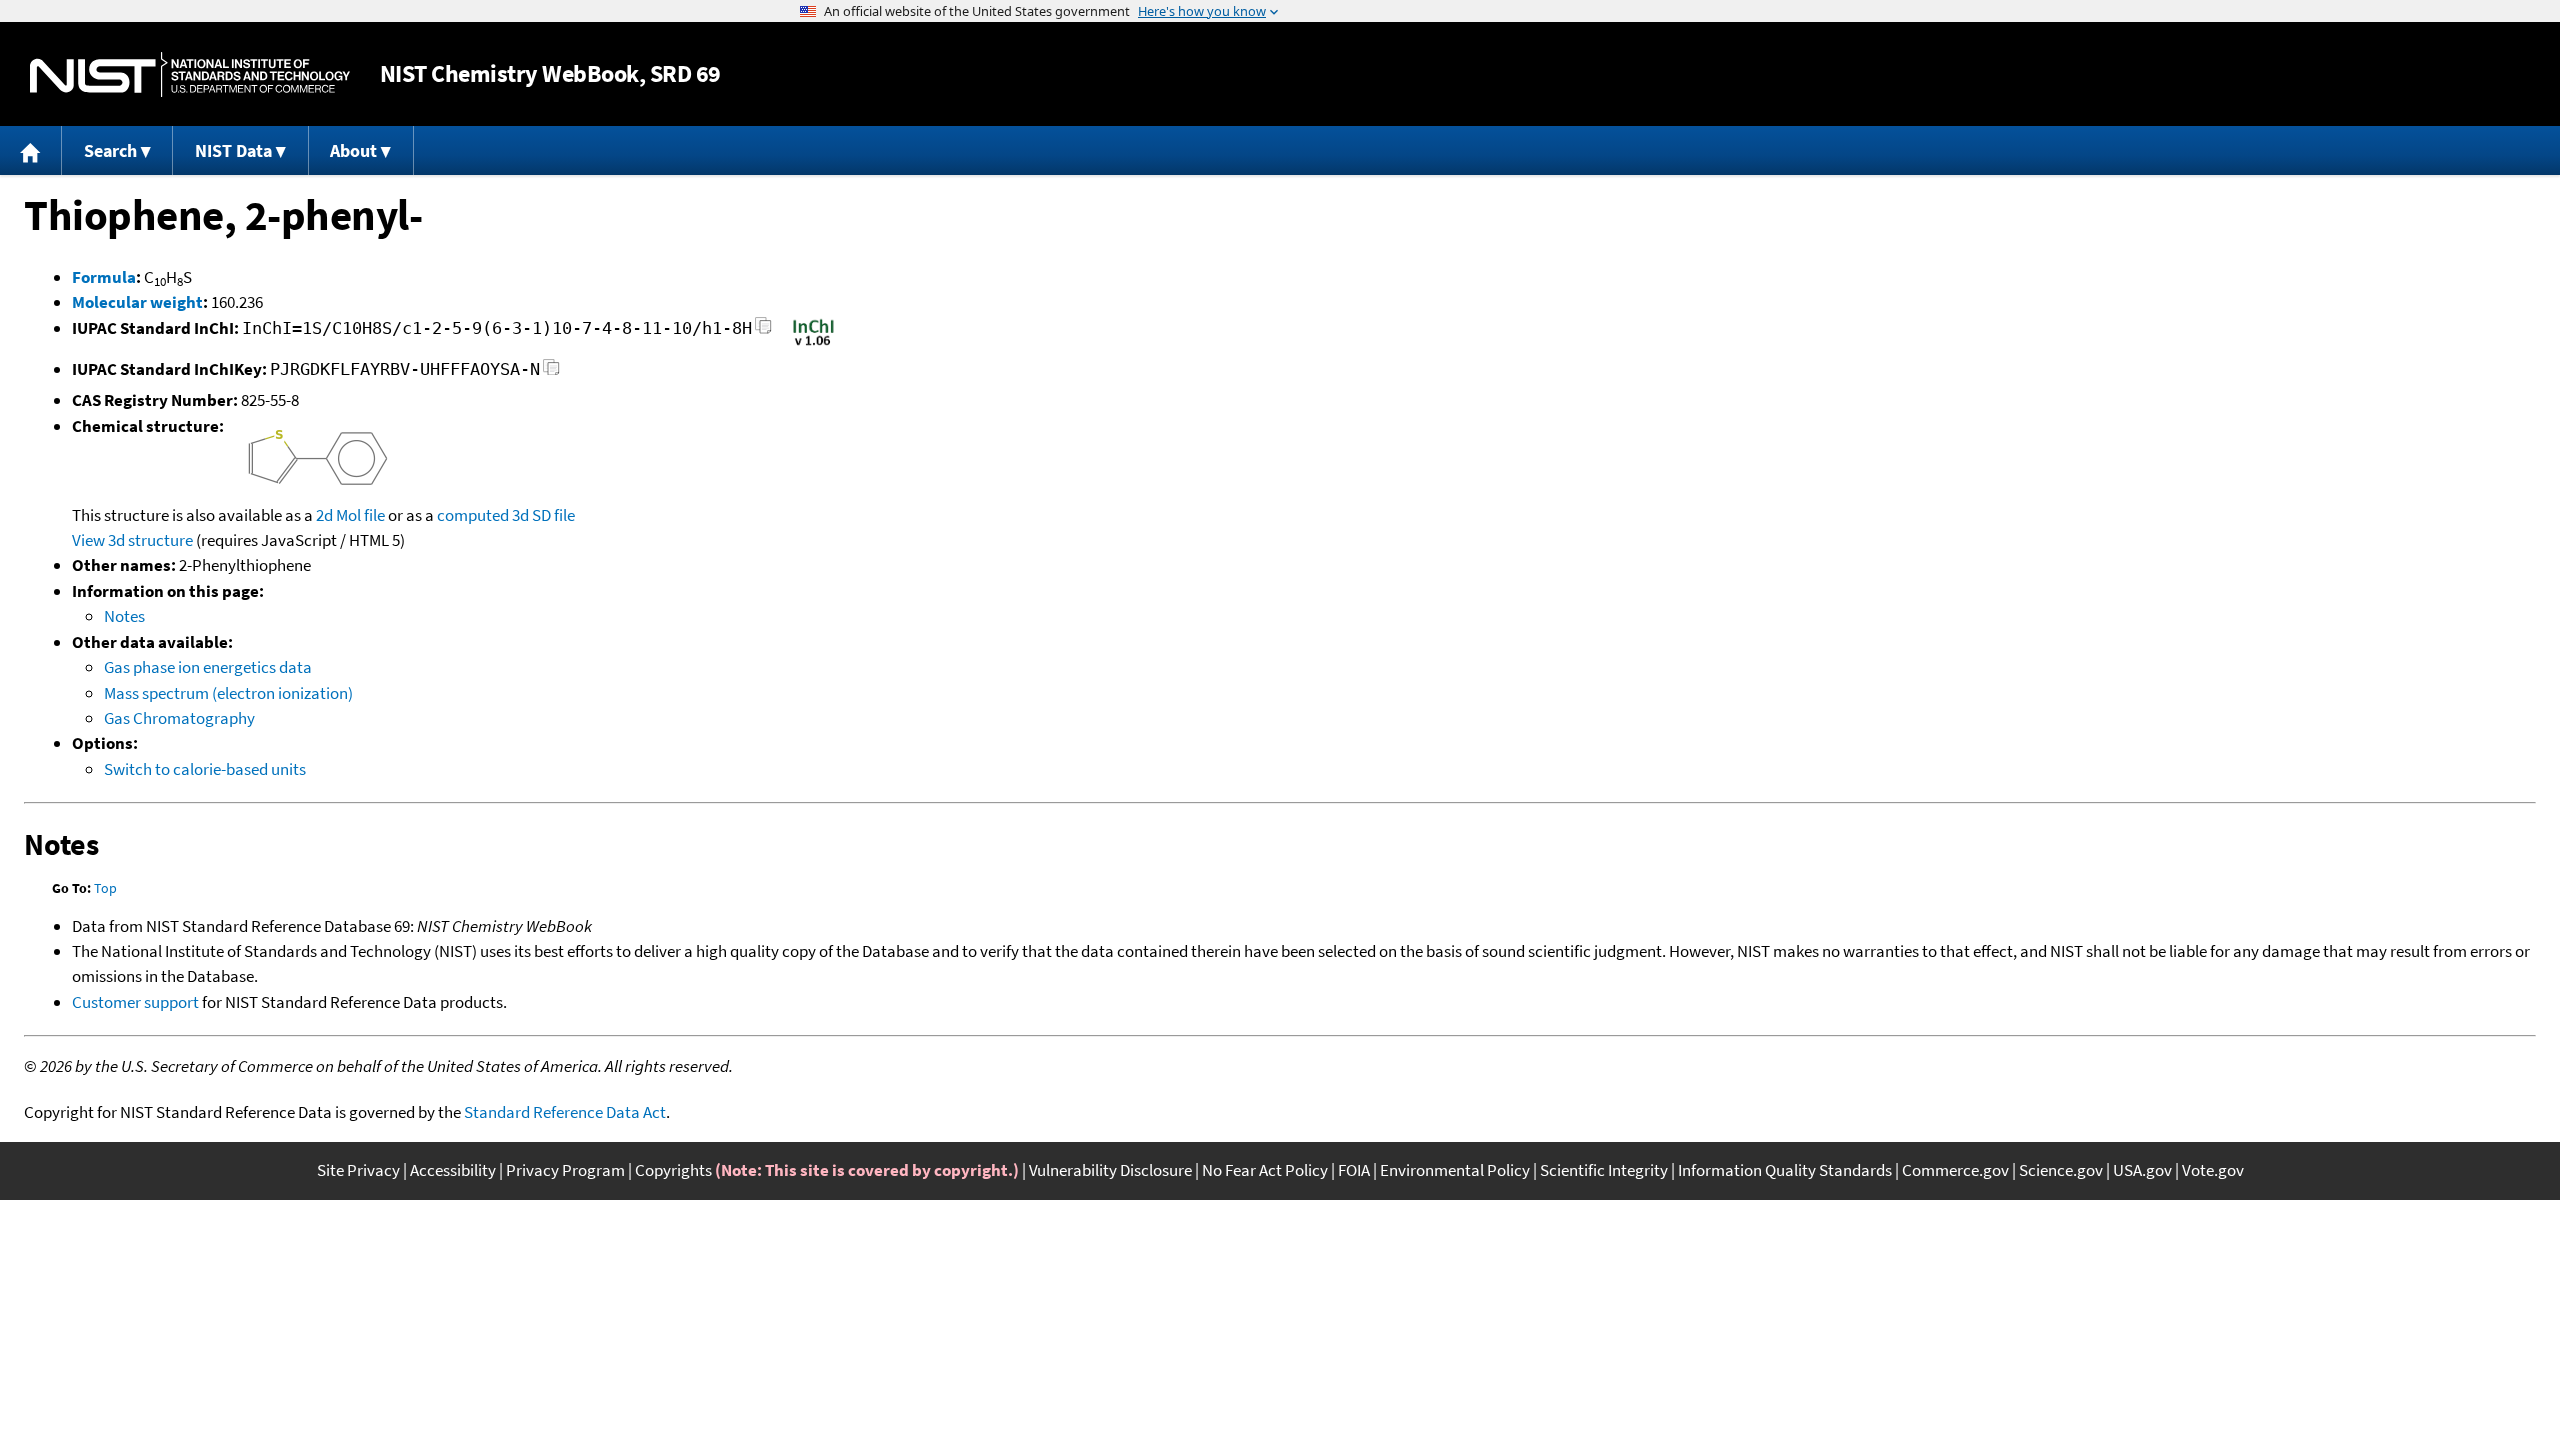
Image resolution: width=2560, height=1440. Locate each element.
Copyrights (673, 1170)
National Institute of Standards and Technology (190, 74)
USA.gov (2142, 1170)
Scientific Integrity (1604, 1170)
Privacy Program (565, 1170)
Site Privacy (358, 1170)
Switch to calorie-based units (205, 769)
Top (105, 888)
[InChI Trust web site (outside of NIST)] (813, 344)
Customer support (135, 1002)
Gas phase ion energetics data (208, 667)
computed (473, 515)
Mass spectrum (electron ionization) (228, 693)
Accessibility (453, 1170)
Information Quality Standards (1785, 1170)
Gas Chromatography (179, 718)
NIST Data (233, 150)
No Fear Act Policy (1265, 1170)
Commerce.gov (1955, 1170)
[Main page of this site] (31, 150)
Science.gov (2061, 1170)
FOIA (1354, 1170)
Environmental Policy (1455, 1170)
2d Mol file (350, 515)
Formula (104, 277)
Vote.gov (2213, 1170)
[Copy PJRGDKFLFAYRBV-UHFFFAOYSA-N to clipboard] (551, 372)
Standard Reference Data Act (565, 1112)
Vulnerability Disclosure (1110, 1170)
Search (110, 150)
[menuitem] (31, 150)
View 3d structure (132, 540)
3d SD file (543, 515)
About (353, 150)
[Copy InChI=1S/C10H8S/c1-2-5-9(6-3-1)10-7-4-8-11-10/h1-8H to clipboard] (763, 331)
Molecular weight (137, 302)
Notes (124, 616)
